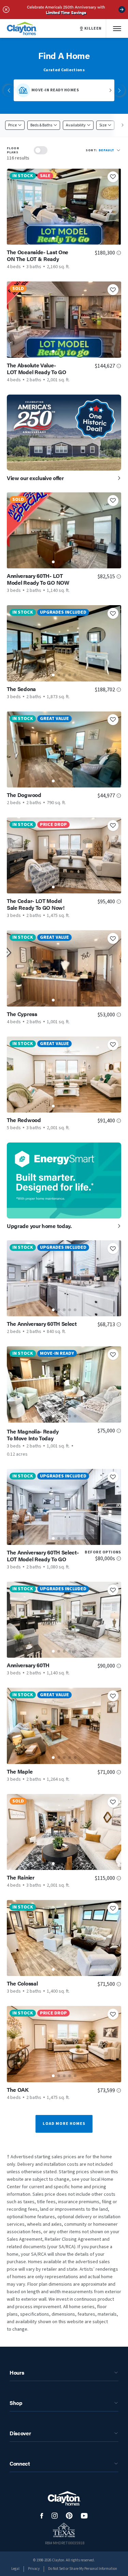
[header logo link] (22, 28)
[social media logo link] (42, 2516)
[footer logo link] (64, 2498)
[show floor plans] (41, 150)
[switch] (41, 150)
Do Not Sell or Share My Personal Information (83, 2569)
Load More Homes (64, 2124)
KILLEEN (93, 29)
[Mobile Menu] (117, 28)
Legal (15, 2569)
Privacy (34, 2569)
